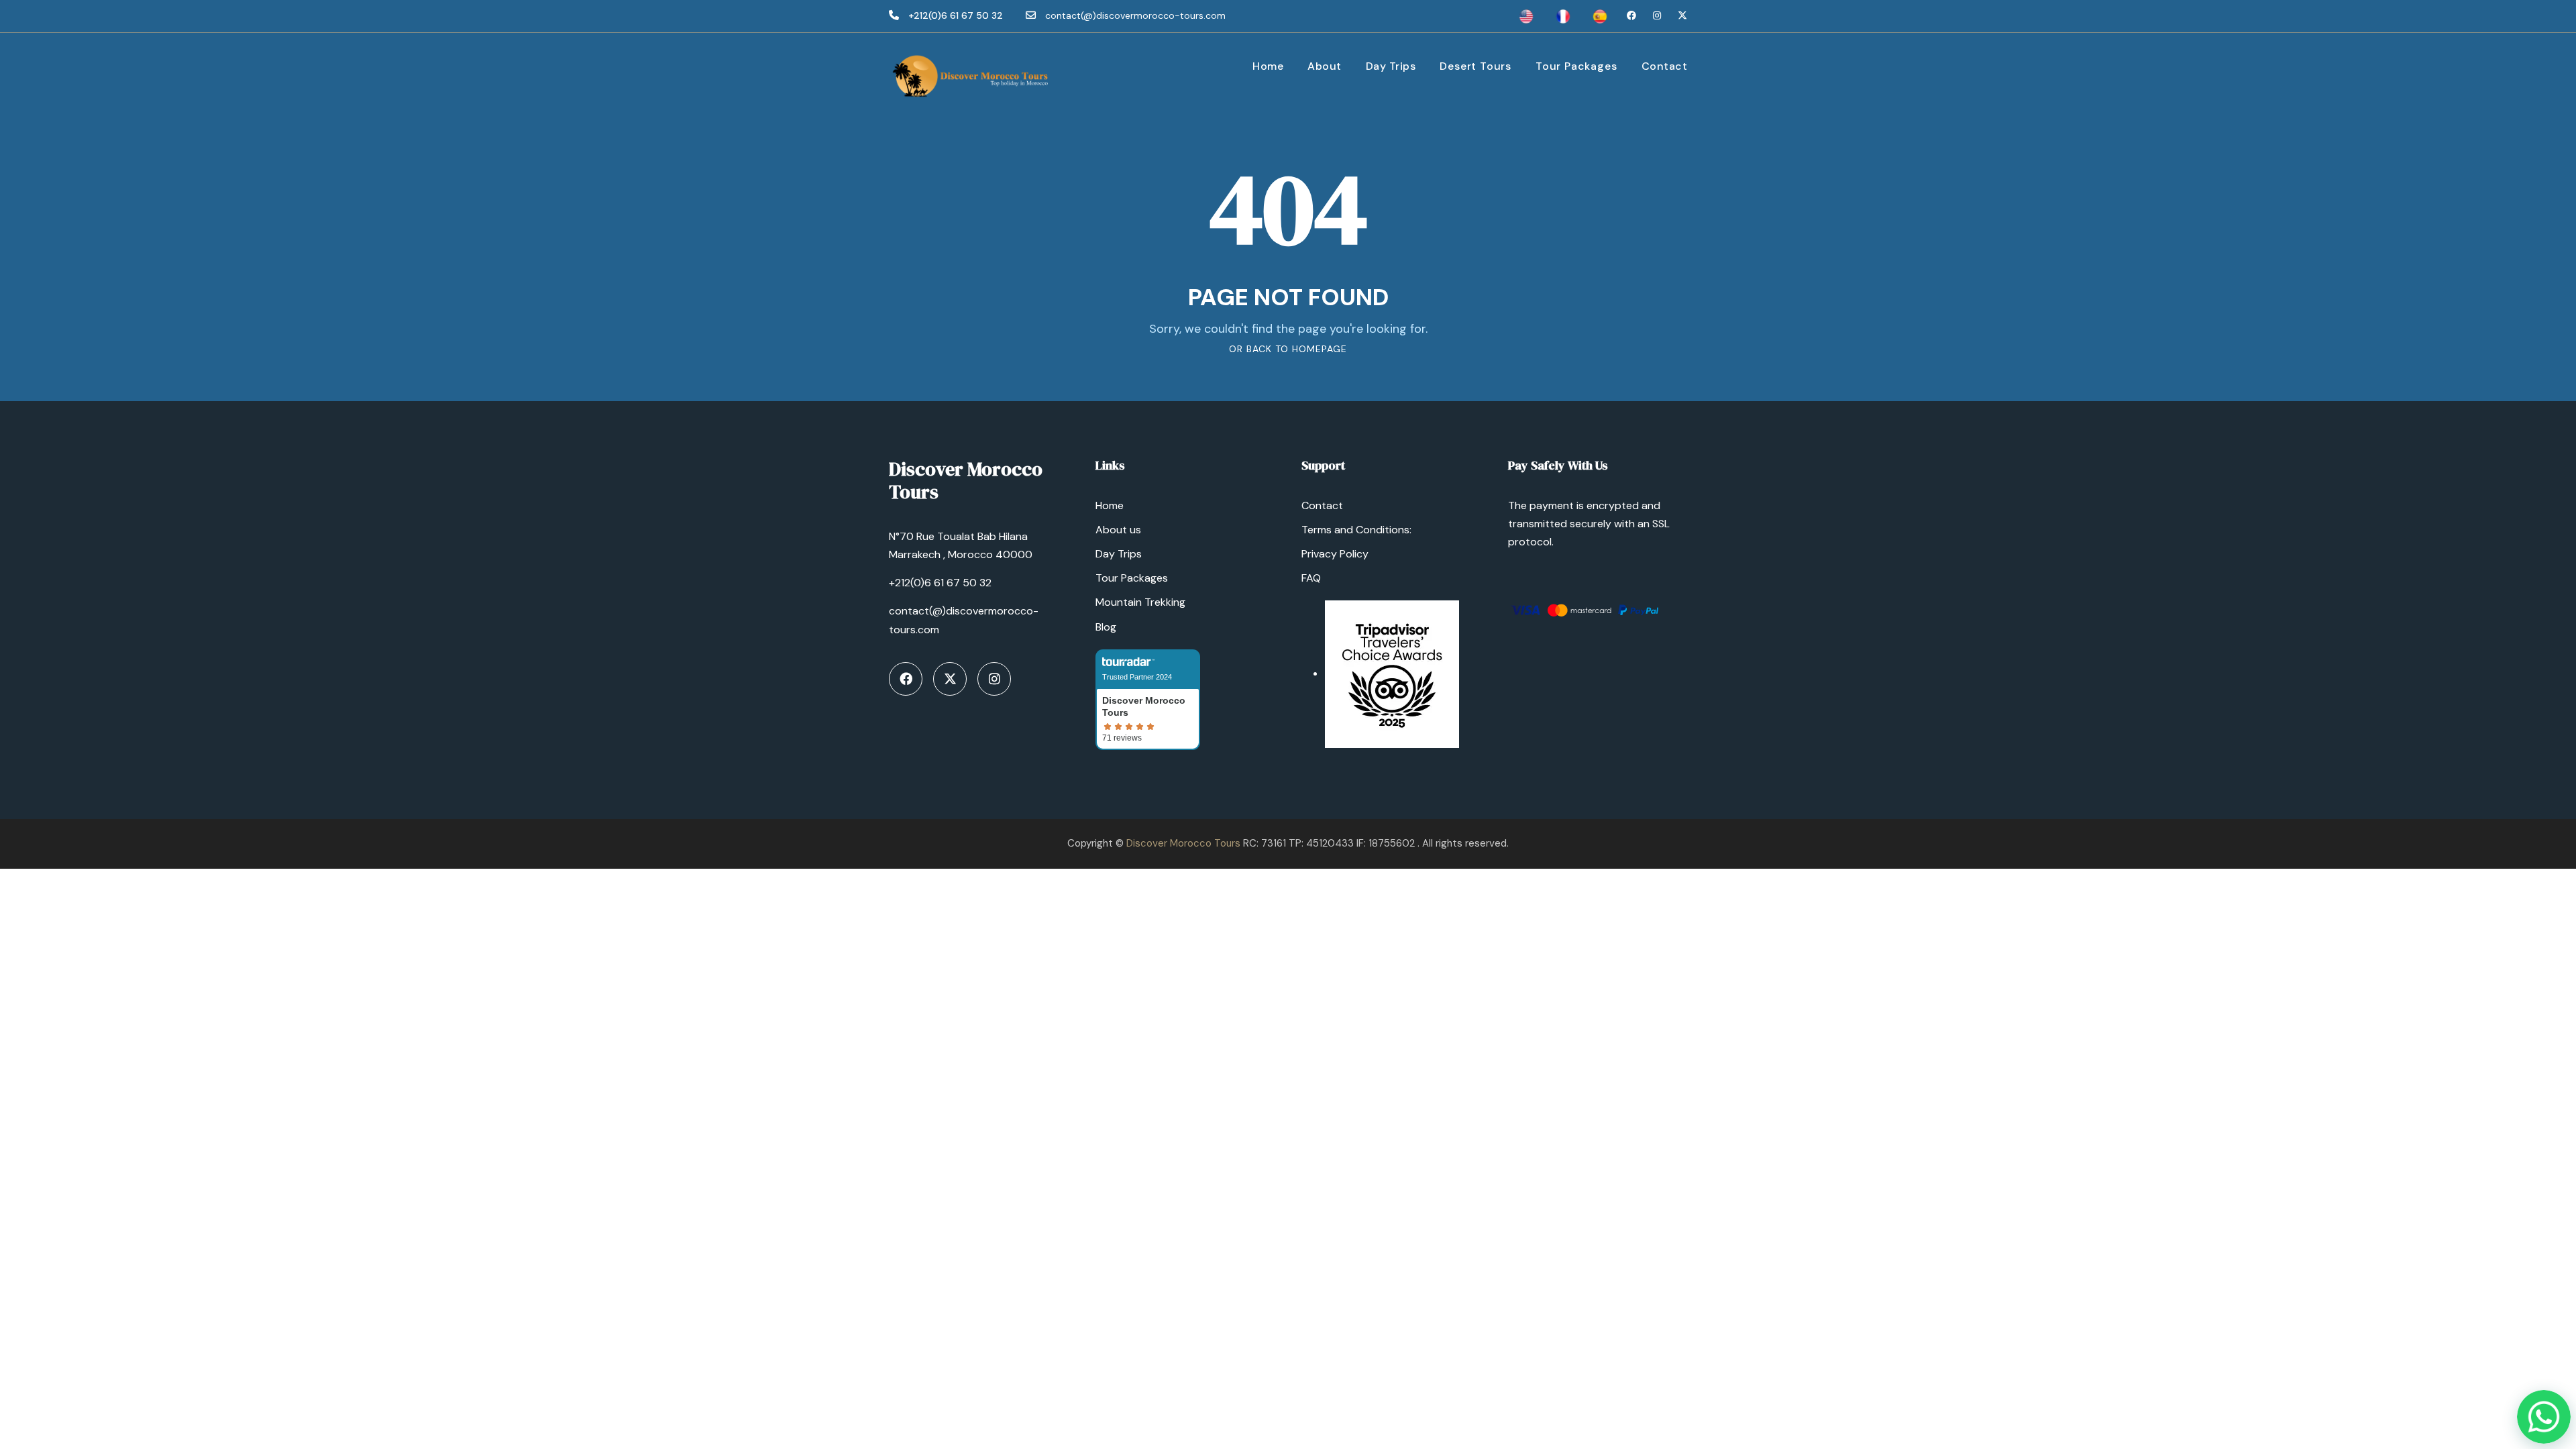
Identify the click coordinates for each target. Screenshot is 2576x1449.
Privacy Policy (1335, 554)
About (1325, 66)
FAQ (1311, 578)
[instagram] (1657, 15)
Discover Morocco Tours (1183, 843)
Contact (1665, 66)
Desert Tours (1475, 66)
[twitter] (1682, 15)
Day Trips (1391, 66)
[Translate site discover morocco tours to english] (1526, 15)
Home (1268, 66)
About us (1118, 530)
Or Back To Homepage (1288, 349)
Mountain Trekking (1140, 602)
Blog (1106, 627)
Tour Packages (1576, 66)
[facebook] (1631, 15)
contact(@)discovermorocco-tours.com (1135, 15)
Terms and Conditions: (1356, 530)
